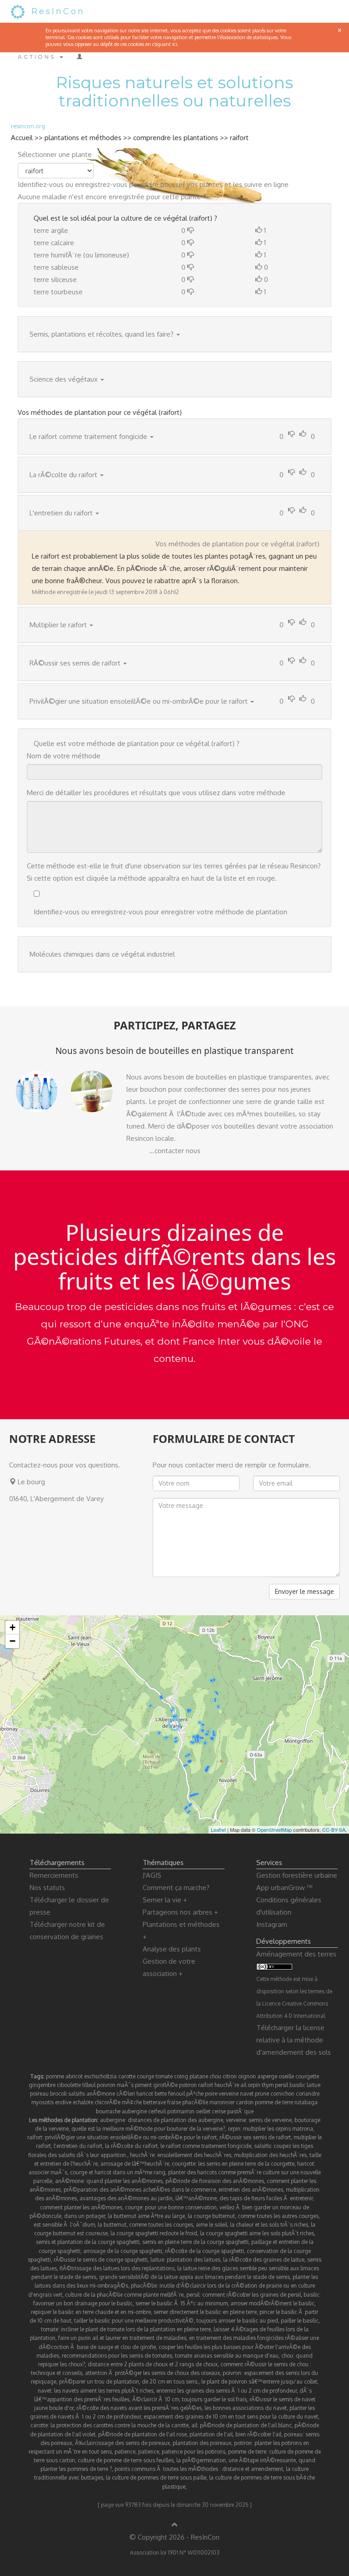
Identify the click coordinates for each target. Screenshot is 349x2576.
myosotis (42, 2102)
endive (63, 2102)
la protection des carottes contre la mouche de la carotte (120, 2425)
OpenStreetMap (274, 1830)
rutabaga (306, 2102)
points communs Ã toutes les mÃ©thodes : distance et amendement (199, 2469)
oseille (286, 2076)
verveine (229, 2094)
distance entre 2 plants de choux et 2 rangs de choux (153, 2364)
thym (268, 2085)
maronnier (222, 2102)
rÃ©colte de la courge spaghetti (204, 2251)
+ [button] (12, 1627)
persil (282, 2085)
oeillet (203, 2111)
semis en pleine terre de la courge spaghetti (195, 2242)
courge (145, 2076)
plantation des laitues (194, 2260)
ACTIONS (38, 57)
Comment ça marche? (176, 1888)
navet (247, 2094)
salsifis (77, 2094)
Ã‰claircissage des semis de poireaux (122, 2443)
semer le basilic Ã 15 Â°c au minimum (182, 2303)
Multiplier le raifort (58, 625)
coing (181, 2076)
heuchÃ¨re (227, 2085)
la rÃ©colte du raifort (131, 2146)
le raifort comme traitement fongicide (206, 2146)
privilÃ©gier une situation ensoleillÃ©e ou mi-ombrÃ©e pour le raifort (131, 2137)
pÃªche (195, 2094)
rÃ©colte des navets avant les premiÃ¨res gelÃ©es (139, 2408)
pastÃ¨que (240, 2111)
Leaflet (218, 1830)
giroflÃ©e (165, 2085)
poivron (106, 2085)
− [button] (12, 1641)
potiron (188, 2085)
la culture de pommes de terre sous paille (156, 2478)
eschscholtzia (100, 2076)
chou (215, 2076)
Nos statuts (47, 1888)
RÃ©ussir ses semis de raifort (75, 663)
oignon (247, 2076)
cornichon (282, 2094)
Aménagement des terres (296, 1954)
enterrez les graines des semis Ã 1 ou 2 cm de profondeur (227, 2391)
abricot (74, 2076)
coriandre (308, 2094)
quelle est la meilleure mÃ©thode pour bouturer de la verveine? (148, 2129)
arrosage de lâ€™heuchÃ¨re (135, 2164)
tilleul (89, 2085)
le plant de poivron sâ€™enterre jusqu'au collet (259, 2382)
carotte (127, 2076)
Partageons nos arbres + (180, 1912)
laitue (314, 2085)
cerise (219, 2111)
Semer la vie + (165, 1900)
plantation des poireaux (202, 2443)
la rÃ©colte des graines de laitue (264, 2260)
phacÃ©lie (195, 2102)
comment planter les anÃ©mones (81, 2207)
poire (211, 2094)
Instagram (272, 1924)
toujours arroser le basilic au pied (237, 2321)
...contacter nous (175, 1151)
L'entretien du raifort (61, 513)
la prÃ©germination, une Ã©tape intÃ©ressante (236, 2460)
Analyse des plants (172, 1949)
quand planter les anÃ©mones (125, 2181)
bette (161, 2094)
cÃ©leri (126, 2094)
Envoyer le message (304, 1591)
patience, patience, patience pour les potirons (170, 2452)
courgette (307, 2076)
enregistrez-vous (101, 184)
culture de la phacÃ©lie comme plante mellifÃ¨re (124, 2295)
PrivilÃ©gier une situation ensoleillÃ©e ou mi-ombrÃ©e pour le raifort (139, 701)
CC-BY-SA (334, 1830)
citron (230, 2076)
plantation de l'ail (211, 2434)
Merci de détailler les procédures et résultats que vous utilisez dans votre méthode (156, 793)
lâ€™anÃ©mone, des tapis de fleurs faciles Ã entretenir (244, 2198)
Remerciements (54, 1875)
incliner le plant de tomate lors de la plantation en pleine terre (136, 2329)
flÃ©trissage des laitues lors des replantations (117, 2268)
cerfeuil (157, 2111)
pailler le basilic (300, 2321)
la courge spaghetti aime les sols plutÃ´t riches (257, 2233)
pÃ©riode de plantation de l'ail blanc (246, 2425)
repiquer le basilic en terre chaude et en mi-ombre (91, 2312)
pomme (55, 2076)
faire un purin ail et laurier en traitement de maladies (122, 2338)
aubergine (134, 2111)
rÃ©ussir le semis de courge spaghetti (101, 2260)
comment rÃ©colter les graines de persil (252, 2295)
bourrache (108, 2111)
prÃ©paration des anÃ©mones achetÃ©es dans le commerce (140, 2190)
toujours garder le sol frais (214, 2399)
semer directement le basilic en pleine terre (205, 2312)
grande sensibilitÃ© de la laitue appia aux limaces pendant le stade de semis (194, 2277)
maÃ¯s (125, 2085)
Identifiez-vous (41, 184)
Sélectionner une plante (55, 154)
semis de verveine (270, 2120)
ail (243, 2085)
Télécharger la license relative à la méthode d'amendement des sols (294, 2040)
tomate (164, 2076)
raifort (239, 138)
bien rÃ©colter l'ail (258, 2434)
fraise (174, 2102)
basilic (297, 2085)
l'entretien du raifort (78, 2146)
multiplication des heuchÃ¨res (270, 2155)
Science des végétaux (64, 379)
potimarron (181, 2111)
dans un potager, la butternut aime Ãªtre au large (125, 2216)
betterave (155, 2102)
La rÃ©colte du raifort (63, 475)
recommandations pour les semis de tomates (117, 2356)
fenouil (177, 2094)
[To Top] (175, 2525)
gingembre (42, 2085)
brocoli (58, 2094)
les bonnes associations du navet (246, 2408)
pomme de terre (274, 2102)
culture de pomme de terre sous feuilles (126, 2460)
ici (175, 44)
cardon (245, 2102)
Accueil (22, 138)
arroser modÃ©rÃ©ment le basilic (272, 2303)
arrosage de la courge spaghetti (123, 2251)
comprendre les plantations (176, 138)
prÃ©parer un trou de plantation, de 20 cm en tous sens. (129, 2382)
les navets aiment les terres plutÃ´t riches (104, 2391)
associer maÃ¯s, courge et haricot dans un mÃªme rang (97, 2172)
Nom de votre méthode (64, 756)
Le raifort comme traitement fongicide (88, 436)
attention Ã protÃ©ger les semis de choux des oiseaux (152, 2373)
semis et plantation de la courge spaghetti (88, 2242)
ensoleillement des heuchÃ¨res (194, 2155)
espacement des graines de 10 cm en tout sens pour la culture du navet (231, 2417)
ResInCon (58, 11)
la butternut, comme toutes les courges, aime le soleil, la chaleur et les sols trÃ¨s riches (203, 2225)
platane (199, 2076)
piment (143, 2085)
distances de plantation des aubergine (175, 2120)
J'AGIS (152, 1875)
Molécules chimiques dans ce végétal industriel (102, 954)
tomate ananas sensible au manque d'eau (227, 2356)
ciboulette (69, 2085)
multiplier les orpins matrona (278, 2129)
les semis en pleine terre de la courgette (246, 2164)
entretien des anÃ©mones (251, 2190)
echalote (83, 2102)
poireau (39, 2094)
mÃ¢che (132, 2102)
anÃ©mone (101, 2094)
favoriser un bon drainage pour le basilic (83, 2303)
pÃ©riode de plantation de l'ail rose (142, 2434)
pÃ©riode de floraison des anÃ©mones (215, 2181)
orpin (254, 2085)
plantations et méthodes (83, 138)
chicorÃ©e (107, 2102)
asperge (267, 2076)
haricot (145, 2094)
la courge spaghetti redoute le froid (154, 2233)
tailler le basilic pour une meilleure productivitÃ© (134, 2321)
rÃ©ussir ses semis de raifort (255, 2137)
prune (262, 2094)
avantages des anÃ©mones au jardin (126, 2198)
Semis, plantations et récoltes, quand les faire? (102, 334)
